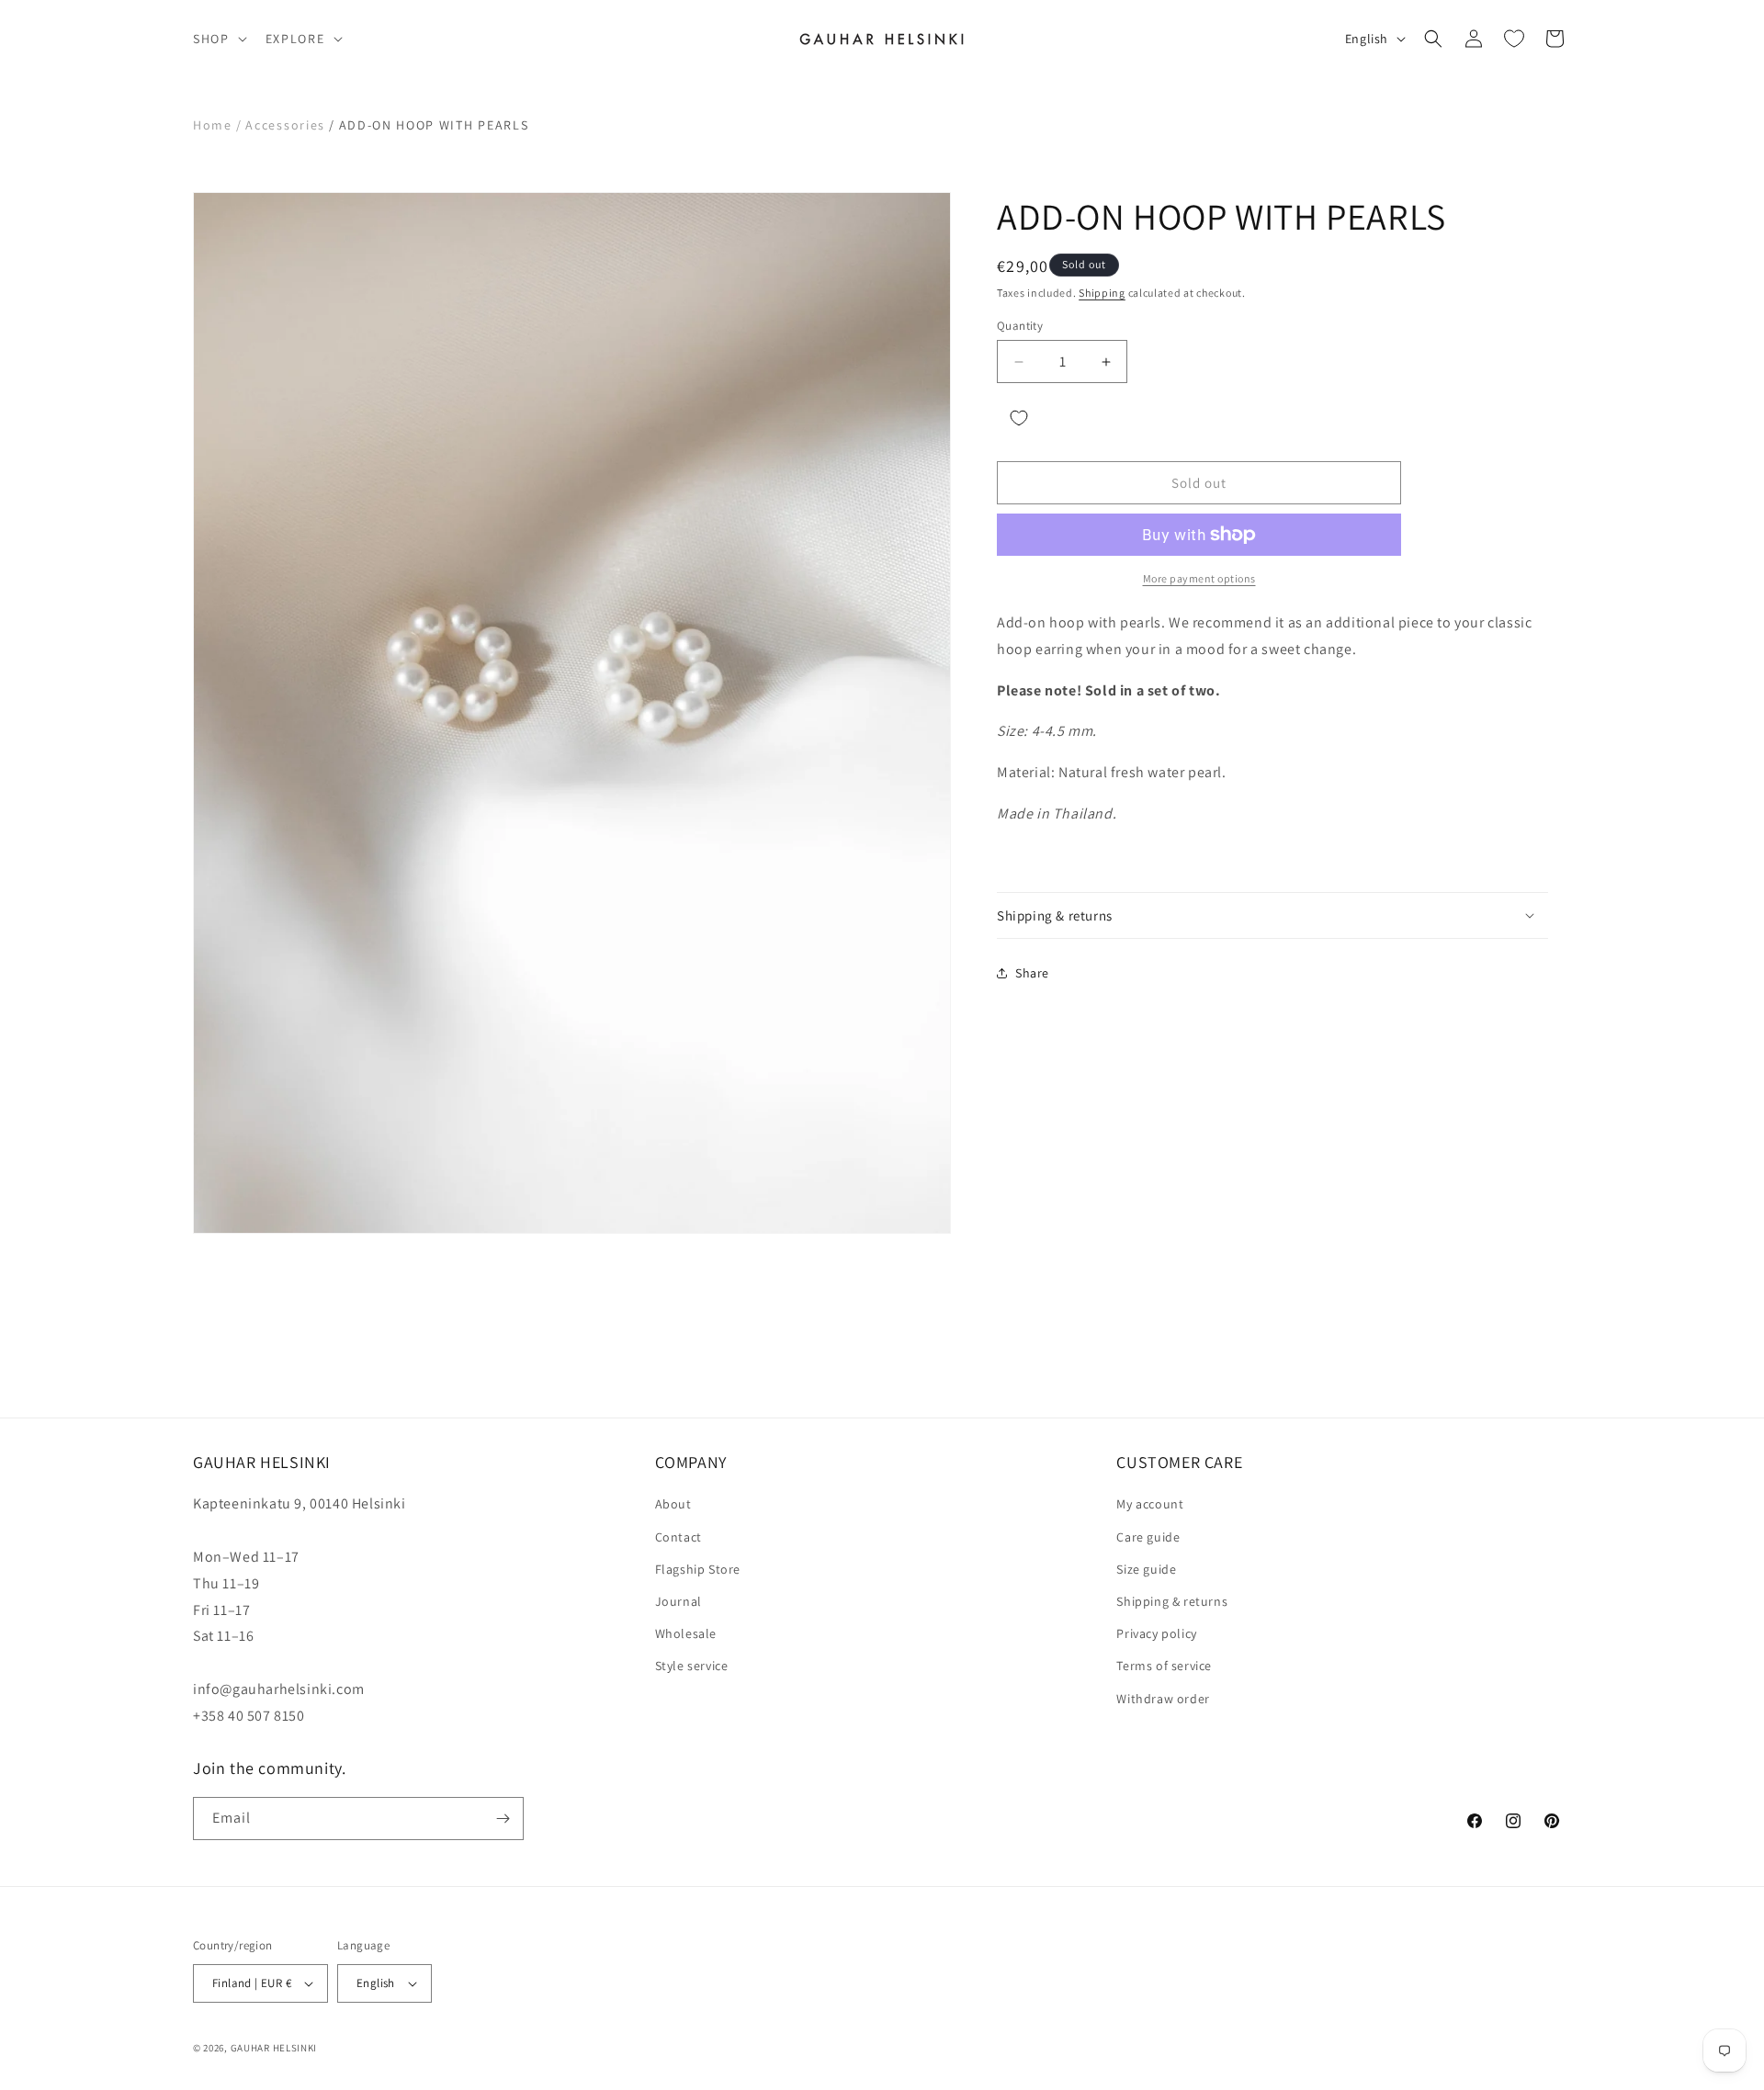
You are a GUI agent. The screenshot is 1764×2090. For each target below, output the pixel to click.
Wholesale (686, 1633)
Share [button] (1032, 973)
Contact (678, 1537)
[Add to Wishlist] (1019, 418)
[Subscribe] (503, 1819)
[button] (218, 39)
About (673, 1505)
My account (1150, 1505)
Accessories (285, 125)
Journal (678, 1601)
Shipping (1102, 293)
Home (213, 125)
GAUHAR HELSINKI (274, 2048)
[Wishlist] (1514, 39)
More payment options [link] (1199, 578)
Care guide (1148, 1537)
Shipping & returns (1172, 1601)
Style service (692, 1666)
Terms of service (1164, 1666)
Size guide (1146, 1569)
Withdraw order (1163, 1699)
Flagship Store (698, 1569)
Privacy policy (1156, 1633)
